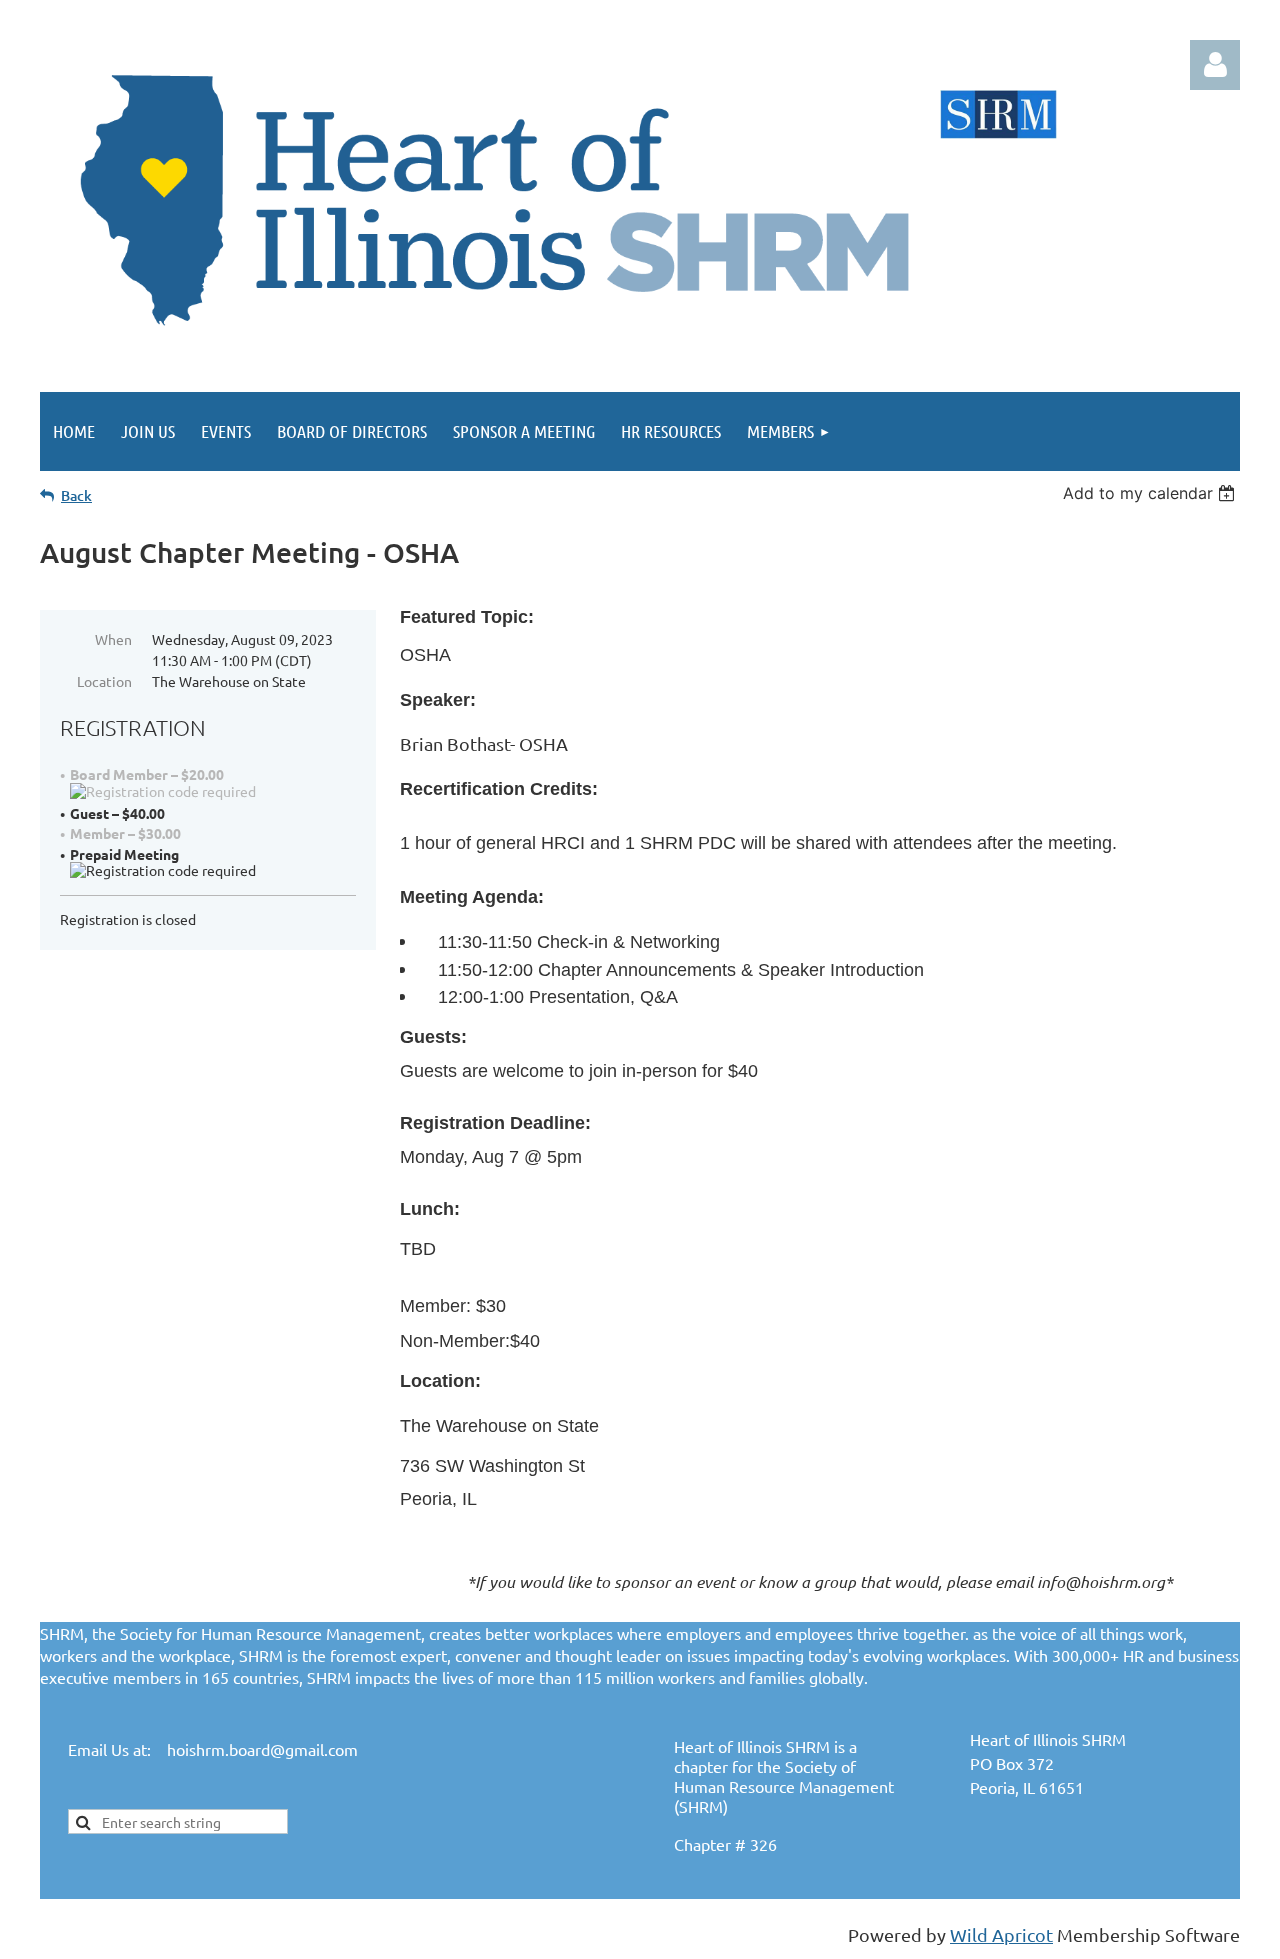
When (113, 639)
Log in (1215, 65)
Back (76, 495)
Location (104, 681)
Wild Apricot (1001, 1934)
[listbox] (1151, 493)
